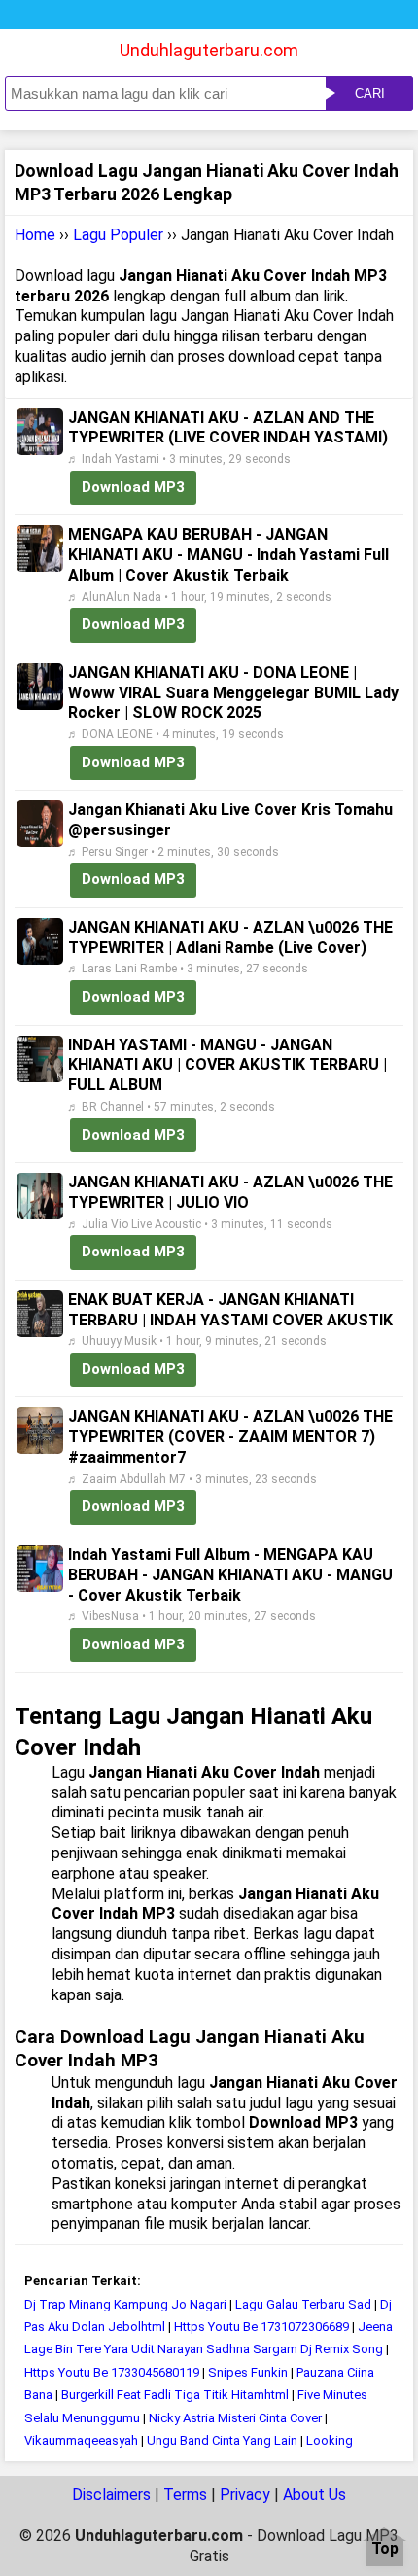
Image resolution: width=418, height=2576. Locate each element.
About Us (314, 2495)
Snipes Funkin (248, 2372)
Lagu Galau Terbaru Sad (303, 2304)
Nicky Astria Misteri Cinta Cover (235, 2418)
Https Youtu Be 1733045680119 (112, 2372)
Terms (185, 2495)
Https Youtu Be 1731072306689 (261, 2327)
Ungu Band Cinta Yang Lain (222, 2440)
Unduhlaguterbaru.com (209, 50)
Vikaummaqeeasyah (81, 2440)
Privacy (245, 2495)
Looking (330, 2440)
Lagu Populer (118, 235)
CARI (370, 94)
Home (35, 235)
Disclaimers (111, 2495)
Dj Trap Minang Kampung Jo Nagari (125, 2304)
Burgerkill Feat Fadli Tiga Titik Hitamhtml (175, 2395)
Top (385, 2549)
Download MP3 (133, 487)
